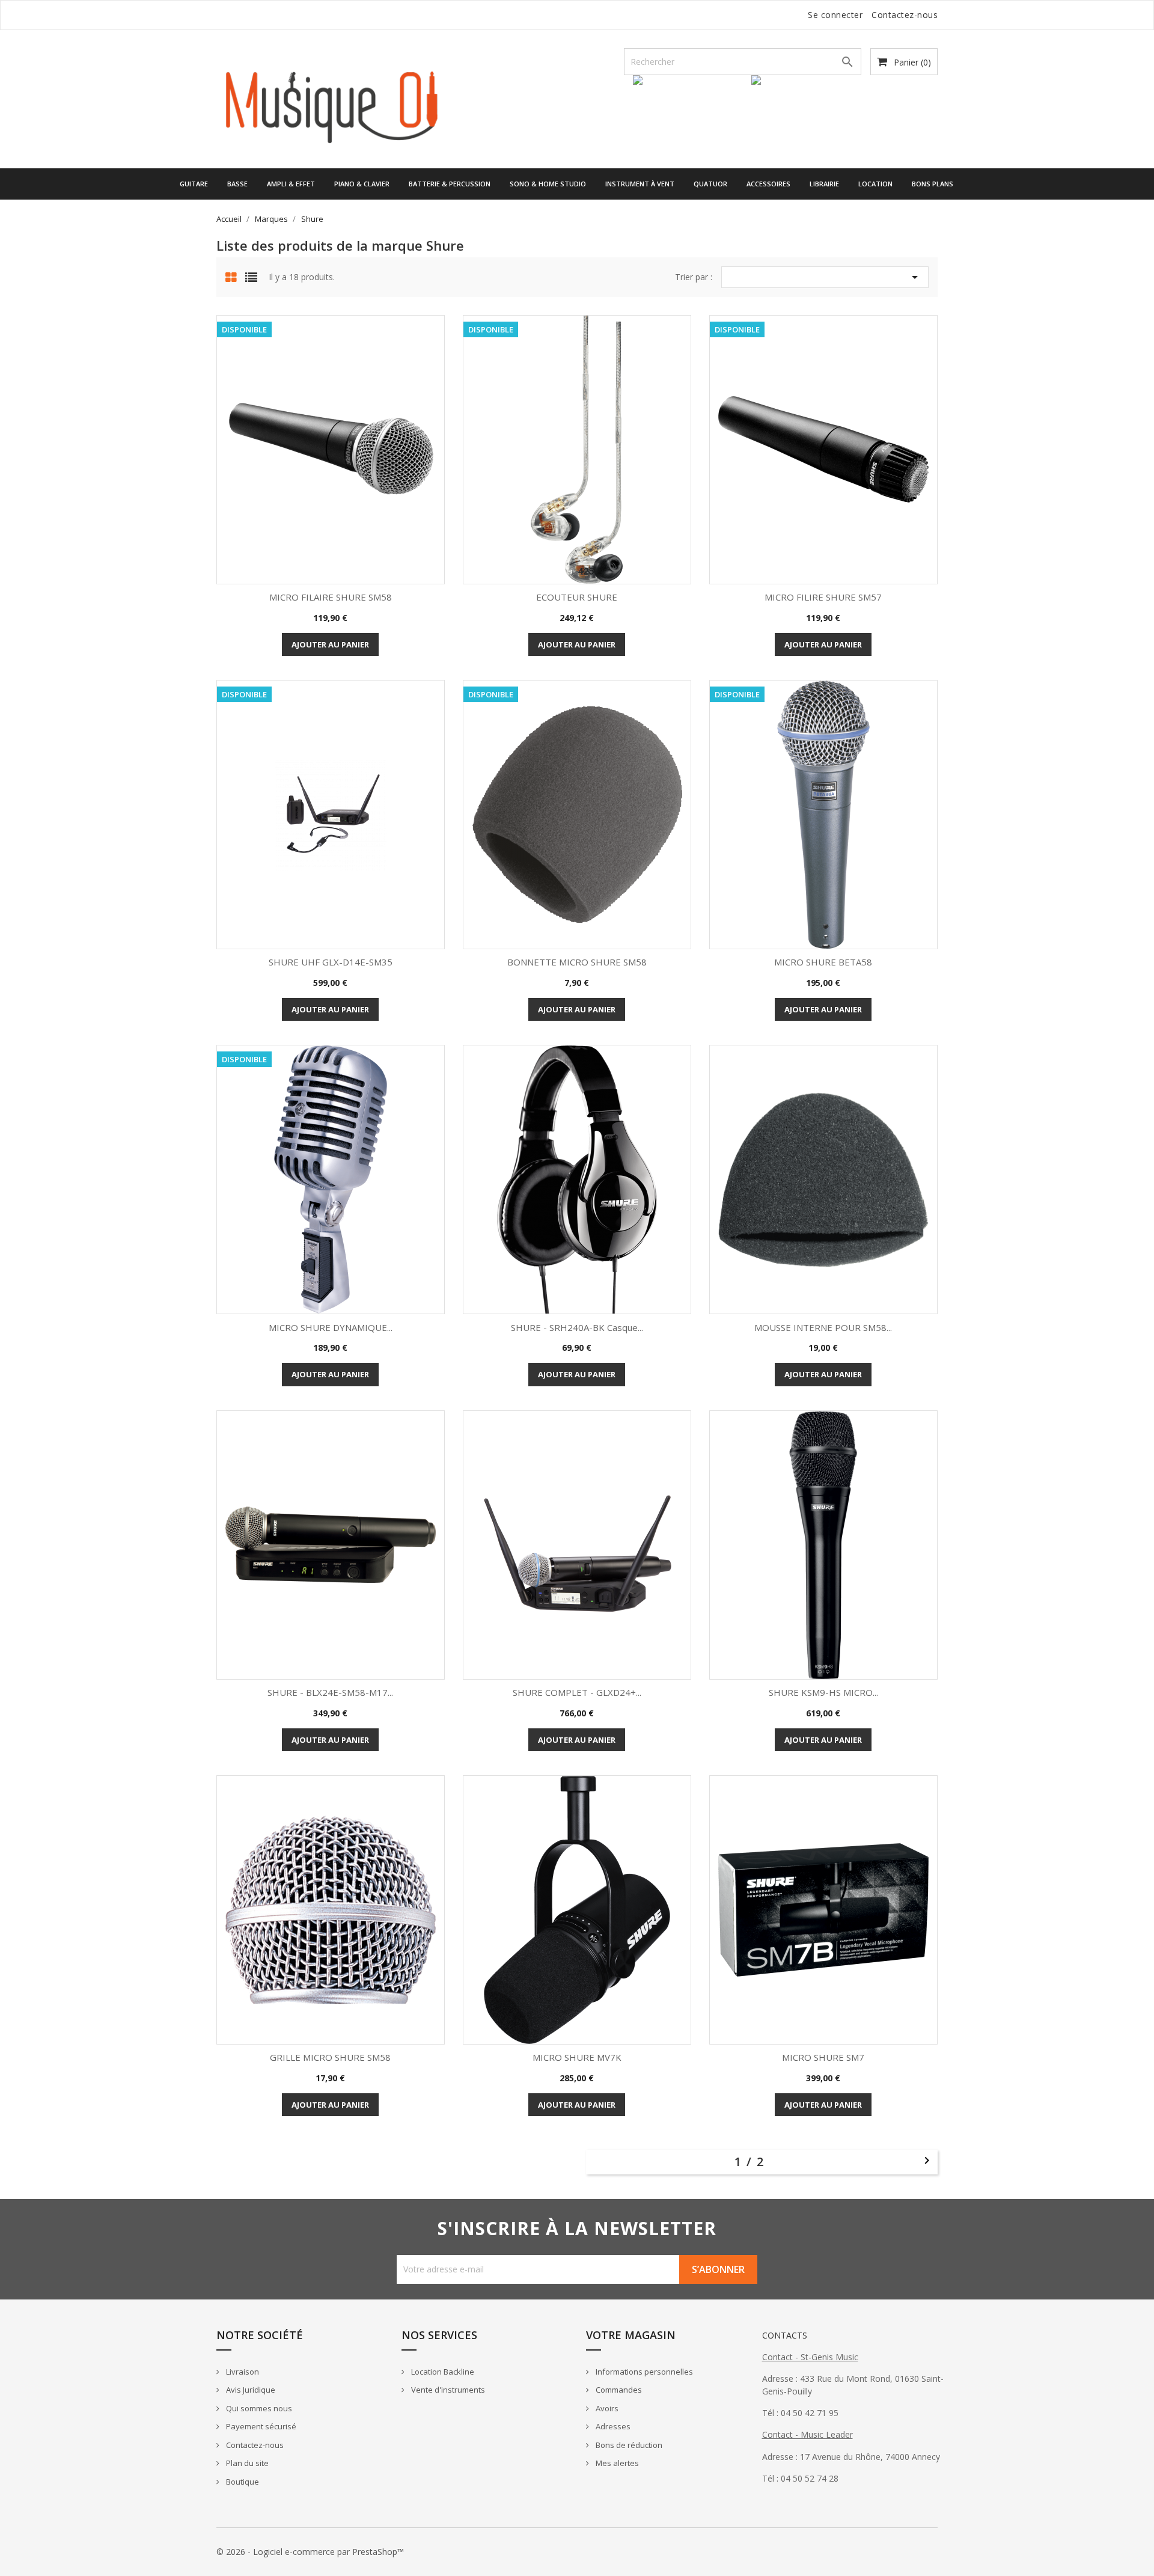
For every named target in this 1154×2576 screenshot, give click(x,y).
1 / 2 (752, 2161)
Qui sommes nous (258, 2408)
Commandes (618, 2390)
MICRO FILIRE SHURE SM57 (823, 597)
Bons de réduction (628, 2445)
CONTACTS (785, 2335)
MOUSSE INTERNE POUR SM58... (823, 1327)
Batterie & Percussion (450, 184)
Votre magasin (631, 2335)
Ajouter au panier (330, 644)
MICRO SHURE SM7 (823, 2057)
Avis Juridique (250, 2390)
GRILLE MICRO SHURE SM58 (330, 2057)
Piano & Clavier (362, 184)
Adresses (612, 2426)
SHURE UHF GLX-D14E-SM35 (331, 962)
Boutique (242, 2482)
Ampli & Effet (291, 184)
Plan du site (246, 2463)
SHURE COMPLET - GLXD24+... (577, 1692)
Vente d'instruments (447, 2390)
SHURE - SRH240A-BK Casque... (577, 1327)
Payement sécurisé (260, 2426)
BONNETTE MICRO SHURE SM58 (577, 962)
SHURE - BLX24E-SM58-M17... (330, 1692)
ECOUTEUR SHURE (577, 597)
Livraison (242, 2372)
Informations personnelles (643, 2372)
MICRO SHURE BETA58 (823, 962)
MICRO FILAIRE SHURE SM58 (331, 597)
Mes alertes (616, 2463)
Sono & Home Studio (548, 184)
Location (875, 184)
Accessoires (768, 184)
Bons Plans (933, 184)
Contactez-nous (905, 15)
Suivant (927, 2161)
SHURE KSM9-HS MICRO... (823, 1692)
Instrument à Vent (640, 184)
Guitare (194, 184)
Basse (237, 184)
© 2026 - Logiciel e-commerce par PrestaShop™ (310, 2552)
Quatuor (710, 184)
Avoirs (606, 2408)
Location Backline (442, 2372)
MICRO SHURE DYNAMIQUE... (331, 1327)
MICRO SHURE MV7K (577, 2057)
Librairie (824, 184)
